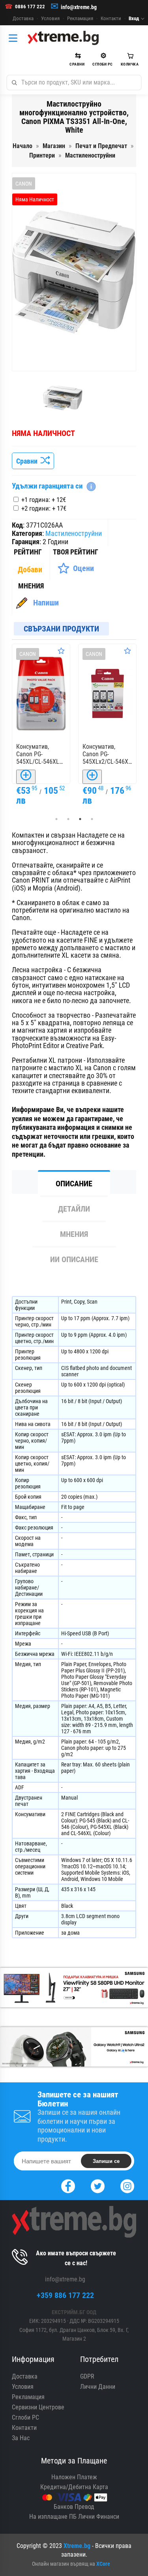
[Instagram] (127, 2185)
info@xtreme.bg (79, 7)
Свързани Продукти (61, 629)
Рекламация (80, 18)
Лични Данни (98, 2387)
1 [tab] (56, 819)
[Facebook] (68, 2185)
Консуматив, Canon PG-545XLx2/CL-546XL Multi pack (41, 754)
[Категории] (15, 38)
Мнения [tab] (74, 1234)
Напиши (46, 603)
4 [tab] (92, 819)
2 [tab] (68, 819)
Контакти (111, 18)
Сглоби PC (25, 2417)
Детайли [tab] (74, 1209)
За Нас (21, 2438)
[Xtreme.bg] (63, 38)
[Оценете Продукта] (62, 651)
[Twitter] (98, 2185)
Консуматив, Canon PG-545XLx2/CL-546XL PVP (108, 754)
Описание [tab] (74, 1184)
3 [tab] (80, 819)
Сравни (28, 461)
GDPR (87, 2376)
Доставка (23, 18)
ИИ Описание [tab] (74, 1259)
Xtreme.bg (77, 2546)
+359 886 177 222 (65, 2295)
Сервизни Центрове (38, 2407)
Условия (50, 18)
